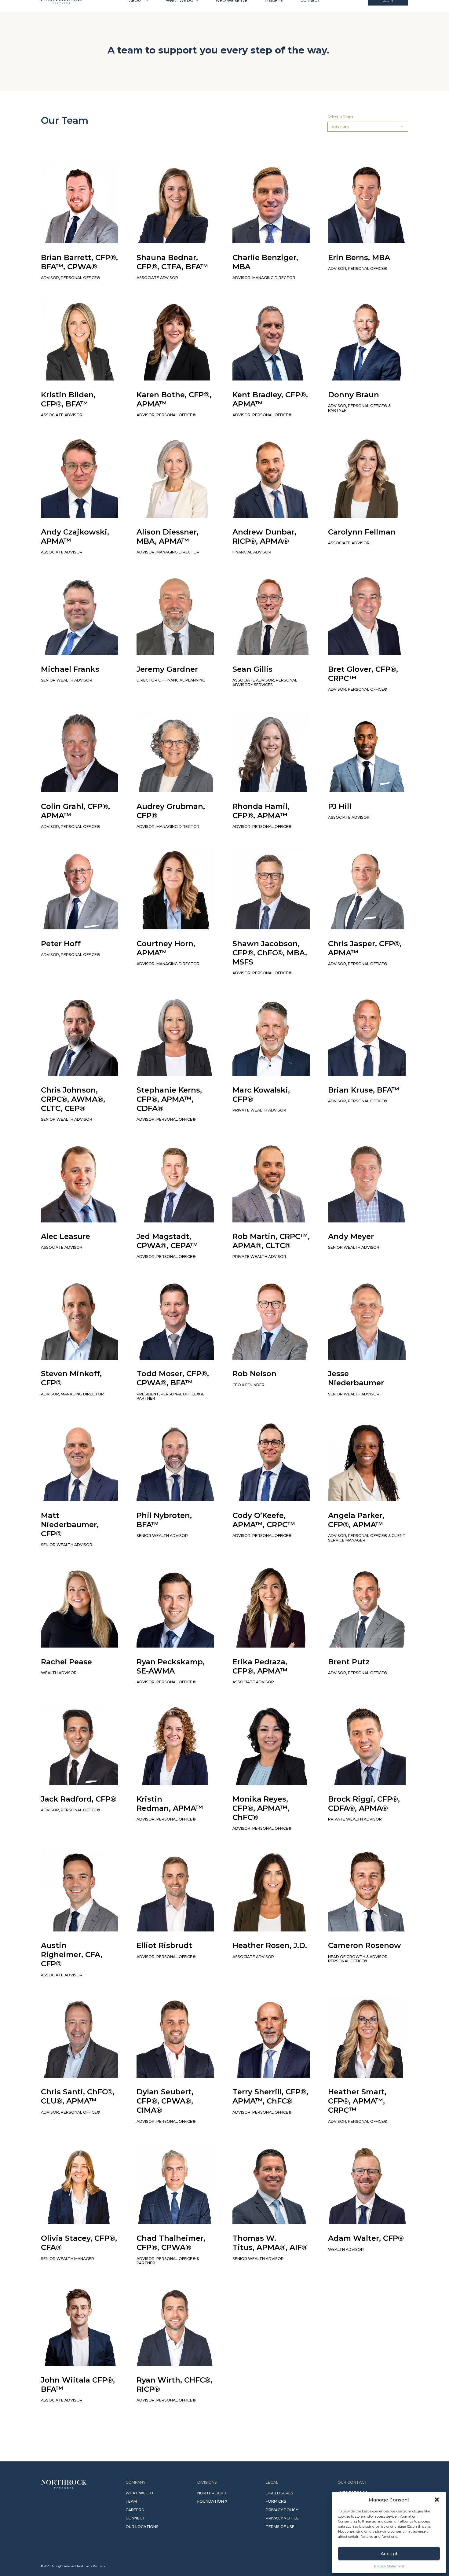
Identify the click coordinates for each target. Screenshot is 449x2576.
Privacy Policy (282, 2510)
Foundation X (212, 2501)
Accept (389, 2554)
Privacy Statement (389, 2566)
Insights (274, 11)
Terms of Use (280, 2527)
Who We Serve (232, 11)
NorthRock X (212, 2493)
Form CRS (276, 2501)
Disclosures (279, 2493)
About (136, 11)
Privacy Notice (282, 2518)
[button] (437, 2500)
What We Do (180, 11)
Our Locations (142, 2527)
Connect (310, 11)
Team (131, 2501)
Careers (135, 2510)
